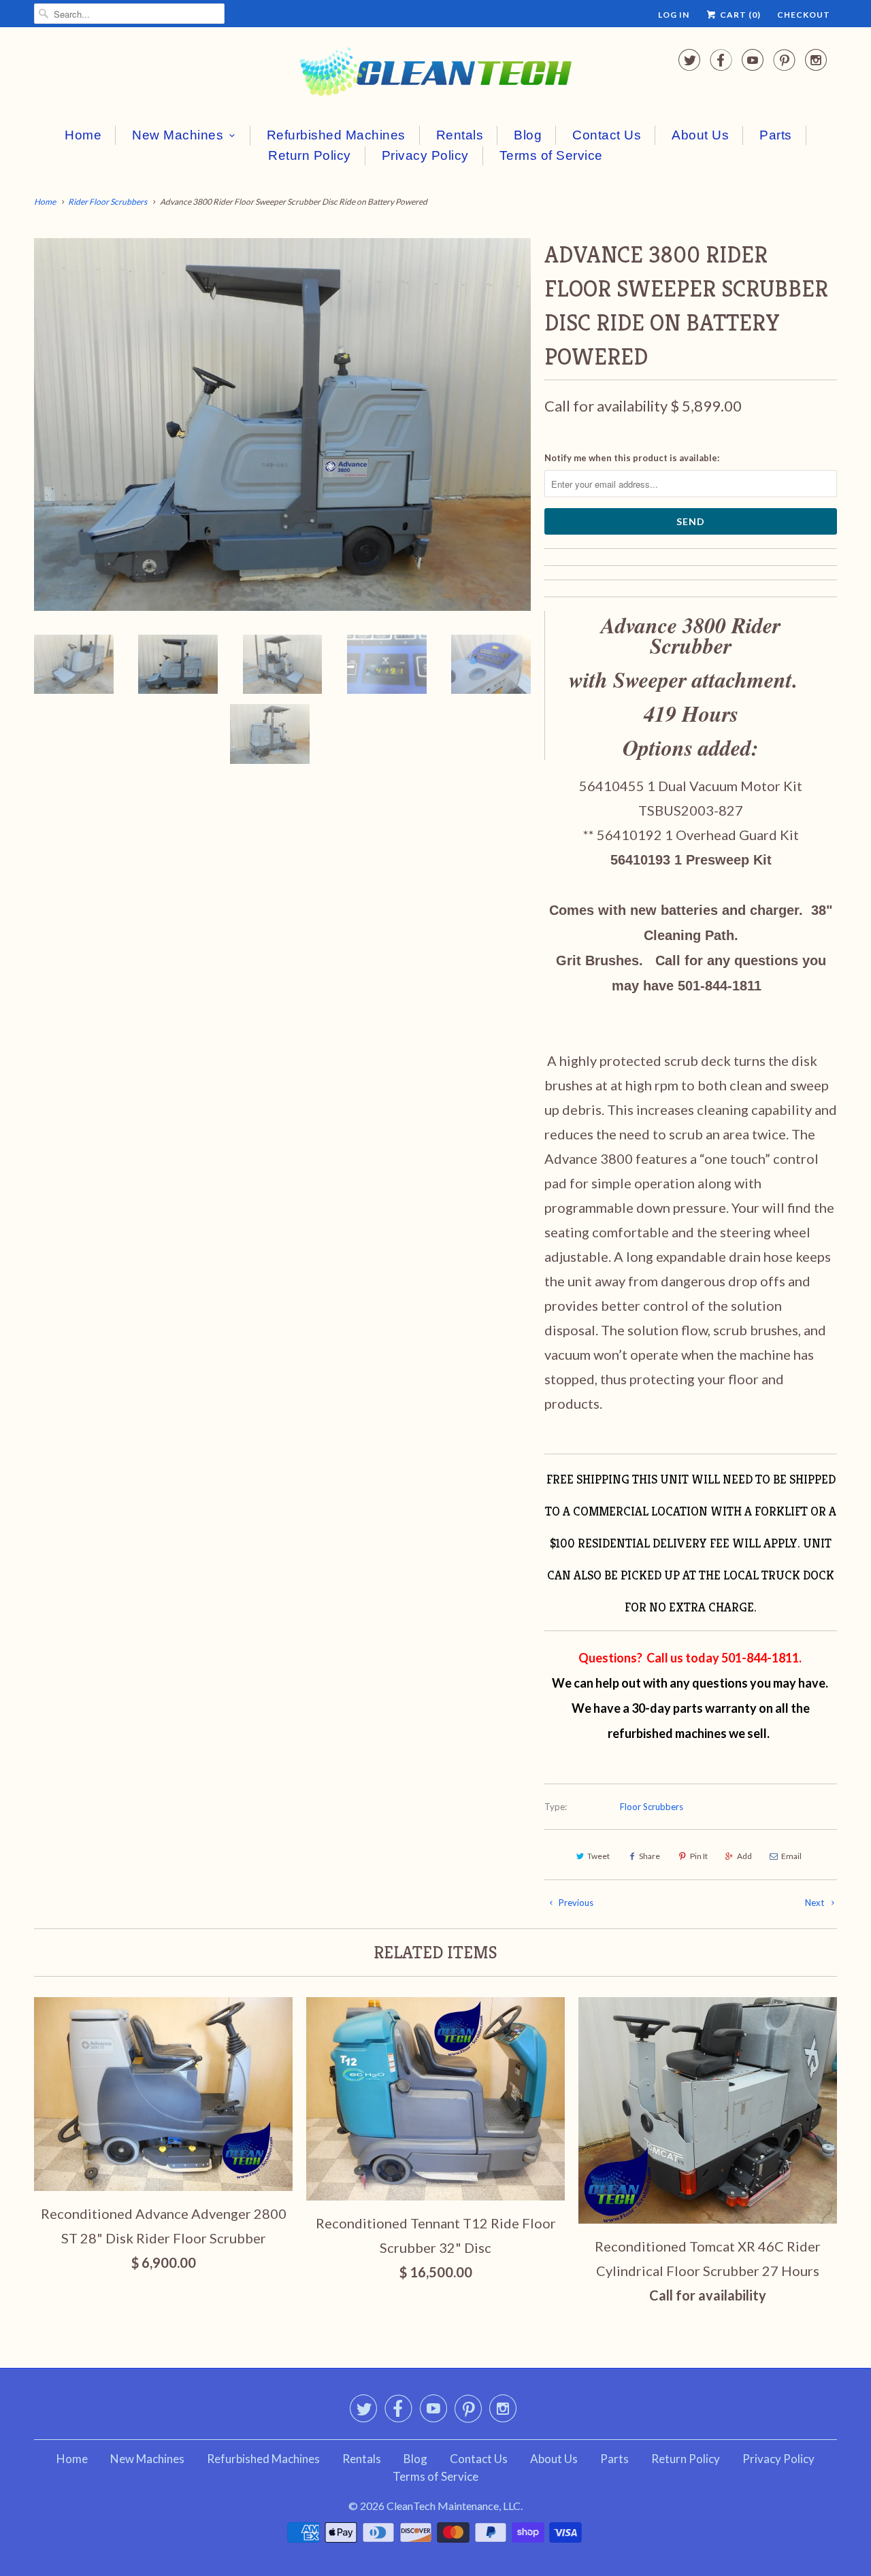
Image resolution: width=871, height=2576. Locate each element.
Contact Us (607, 135)
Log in (674, 15)
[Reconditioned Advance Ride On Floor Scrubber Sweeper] (282, 424)
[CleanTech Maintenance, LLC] (435, 74)
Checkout (804, 15)
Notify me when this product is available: (632, 458)
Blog (528, 135)
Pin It (699, 1856)
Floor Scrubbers (652, 1807)
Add (744, 1856)
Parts (776, 135)
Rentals (460, 135)
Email (791, 1856)
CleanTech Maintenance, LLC (454, 2506)
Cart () (739, 15)
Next (816, 1903)
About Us (700, 135)
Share (650, 1856)
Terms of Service (551, 155)
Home (83, 135)
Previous (575, 1903)
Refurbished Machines (336, 135)
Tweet (598, 1856)
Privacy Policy (425, 155)
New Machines (178, 135)
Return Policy (310, 155)
